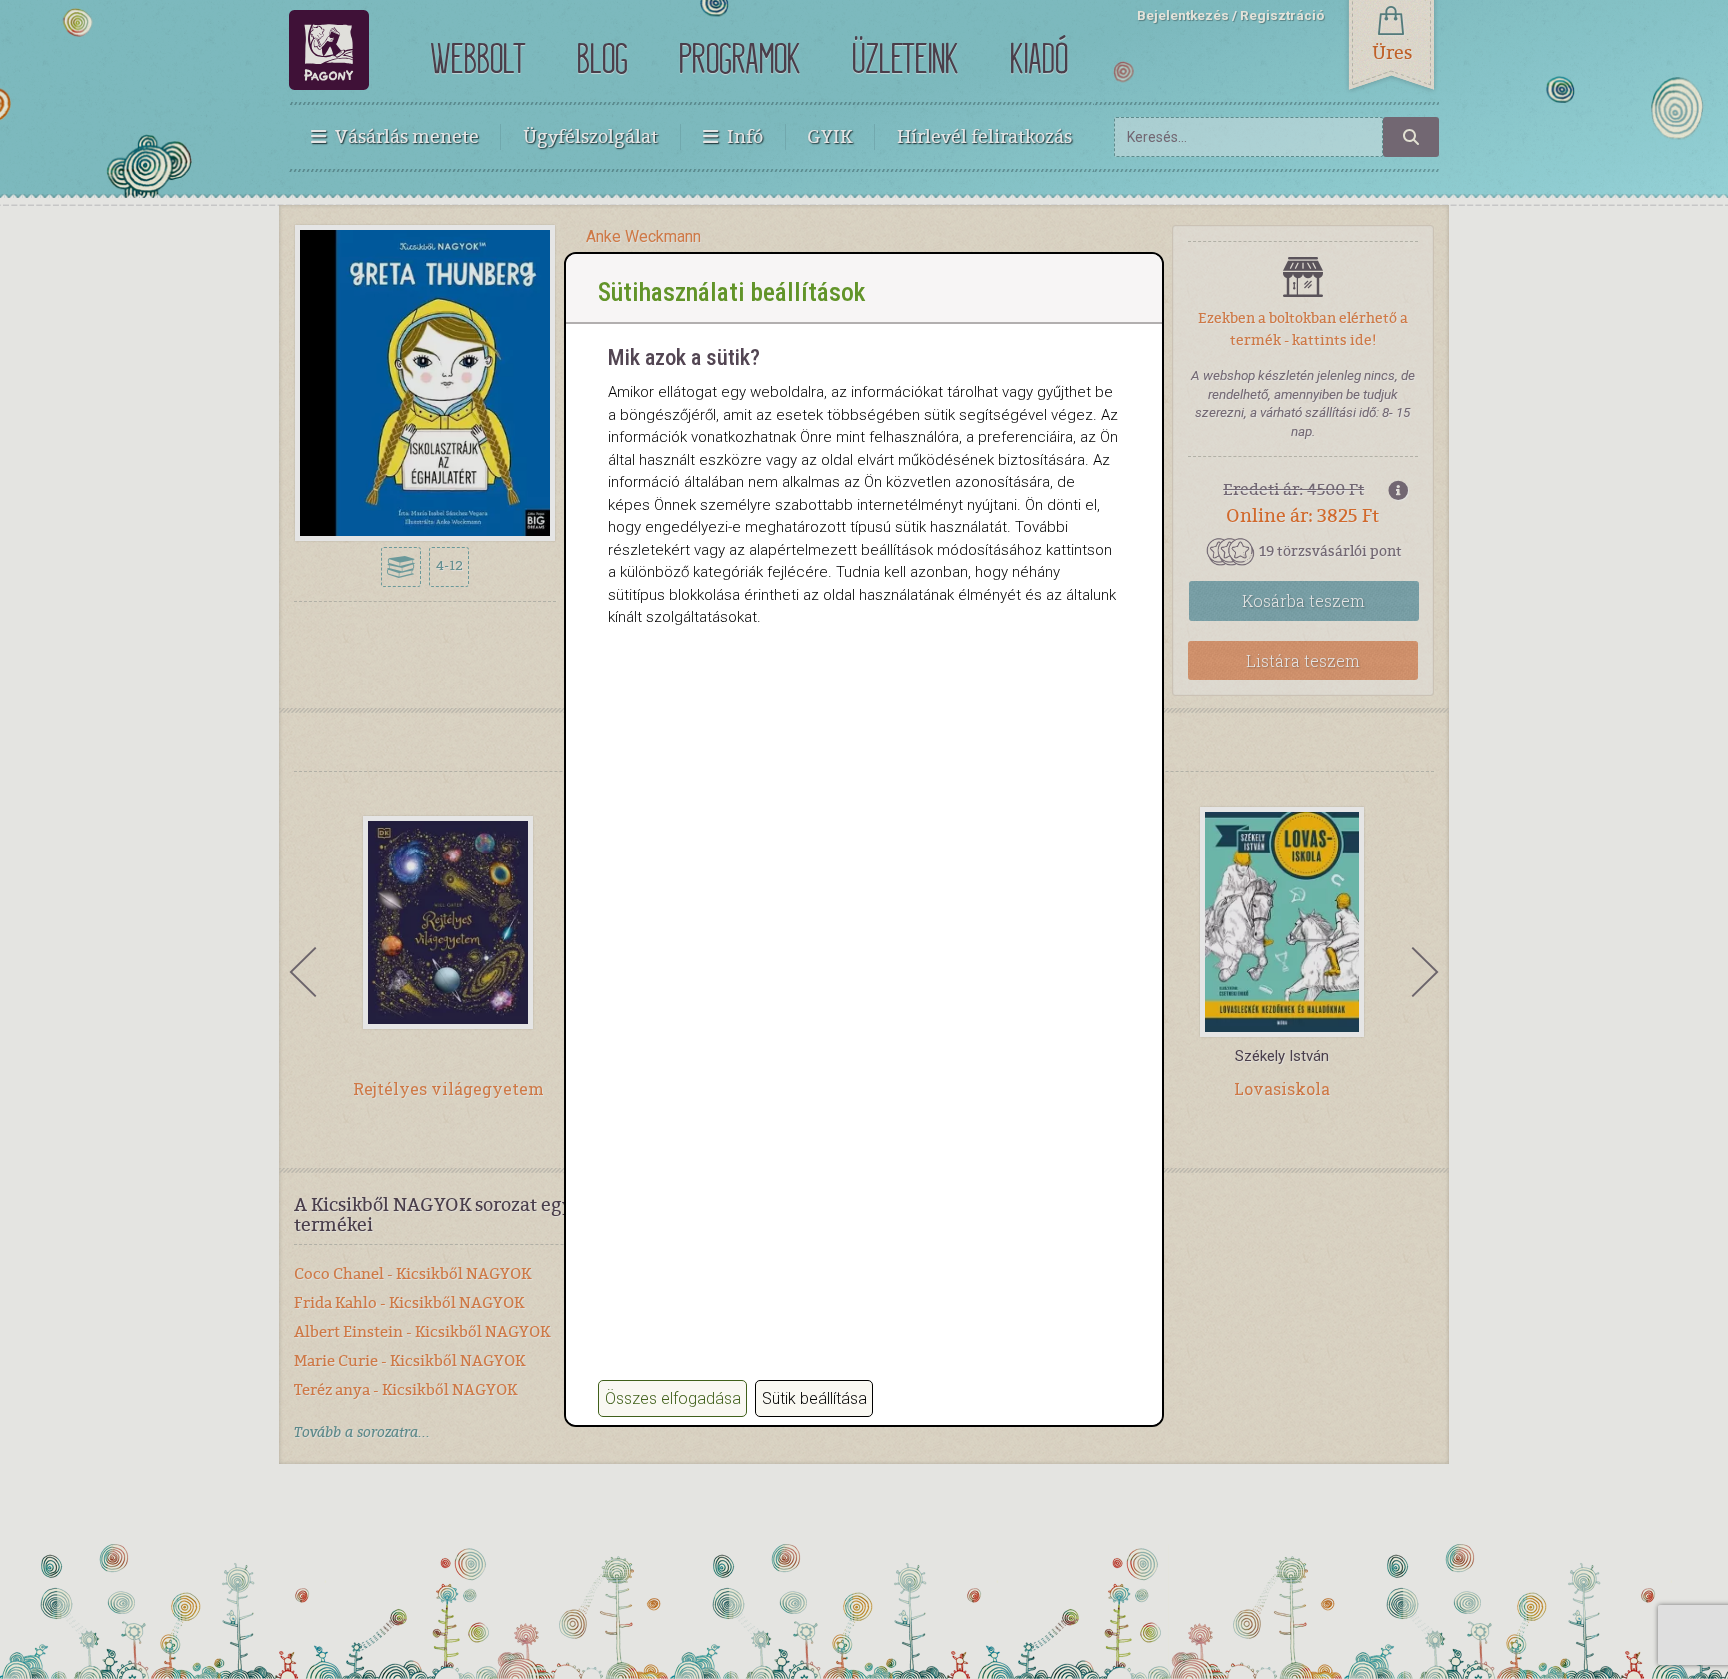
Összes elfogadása (673, 1398)
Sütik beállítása (814, 1398)
